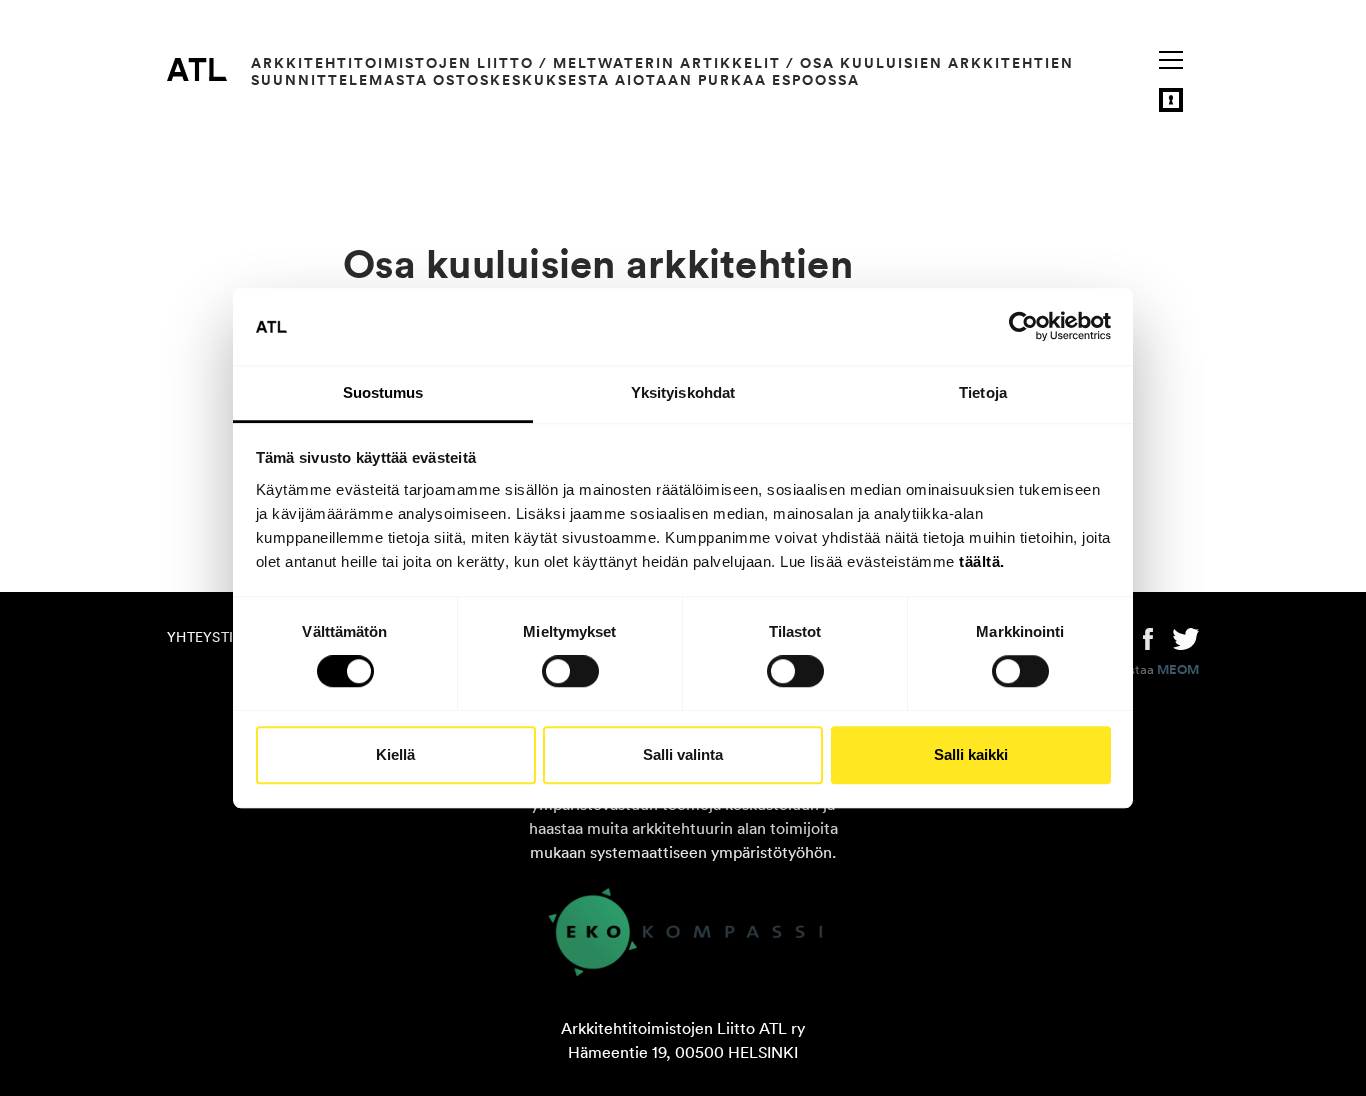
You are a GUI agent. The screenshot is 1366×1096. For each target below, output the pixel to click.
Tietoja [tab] (983, 392)
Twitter (1186, 637)
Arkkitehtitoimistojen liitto (392, 63)
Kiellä (395, 754)
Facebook (1148, 637)
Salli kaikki (971, 754)
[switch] (570, 671)
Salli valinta (683, 754)
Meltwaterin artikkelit (667, 63)
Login (1171, 100)
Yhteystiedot (219, 637)
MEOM (1178, 670)
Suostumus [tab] (383, 392)
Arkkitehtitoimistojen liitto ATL (197, 69)
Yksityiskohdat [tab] (683, 392)
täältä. (982, 561)
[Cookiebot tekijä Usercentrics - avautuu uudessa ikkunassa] (1023, 327)
